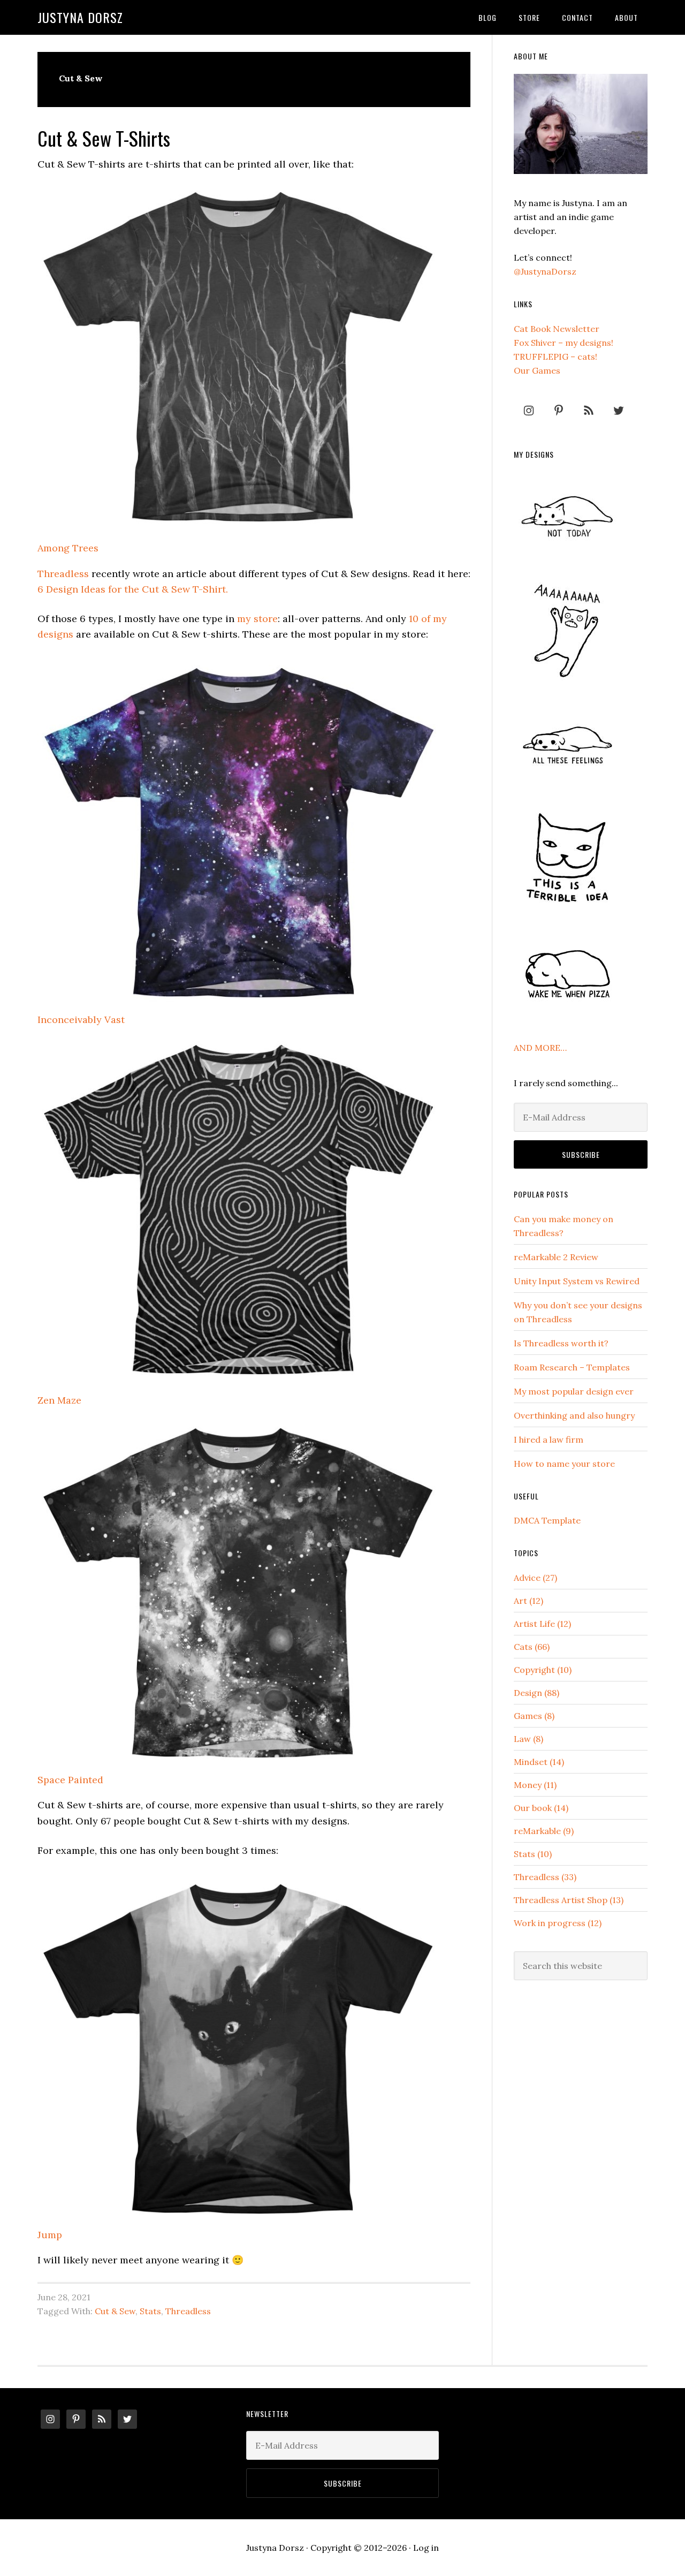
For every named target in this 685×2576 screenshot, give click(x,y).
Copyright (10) (543, 1670)
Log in (426, 2548)
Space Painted (70, 1780)
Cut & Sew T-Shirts (104, 138)
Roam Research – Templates (572, 1367)
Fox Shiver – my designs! (564, 343)
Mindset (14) (539, 1762)
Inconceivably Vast (81, 1020)
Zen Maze (59, 1400)
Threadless (63, 574)
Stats (150, 2311)
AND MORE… (540, 1048)
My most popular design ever (574, 1391)
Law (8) (528, 1739)
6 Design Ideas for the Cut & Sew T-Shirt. (133, 589)
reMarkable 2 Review (556, 1257)
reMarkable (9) (544, 1831)
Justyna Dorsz (80, 17)
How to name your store (564, 1464)
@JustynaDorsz (545, 271)
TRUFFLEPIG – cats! (555, 357)
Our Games (537, 370)
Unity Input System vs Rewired (577, 1281)
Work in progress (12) (558, 1923)
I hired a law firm (549, 1439)
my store (257, 619)
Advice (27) (535, 1578)
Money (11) (535, 1785)
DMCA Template (547, 1520)
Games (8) (534, 1716)
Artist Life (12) (542, 1624)
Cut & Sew (115, 2311)
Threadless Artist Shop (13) (569, 1900)
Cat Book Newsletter (557, 329)
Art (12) (528, 1601)
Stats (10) (533, 1854)
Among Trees (68, 548)
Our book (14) (541, 1808)
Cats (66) (532, 1647)
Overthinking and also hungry (574, 1415)
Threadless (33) (545, 1877)
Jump (50, 2235)
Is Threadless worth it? (561, 1343)
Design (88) (536, 1693)
